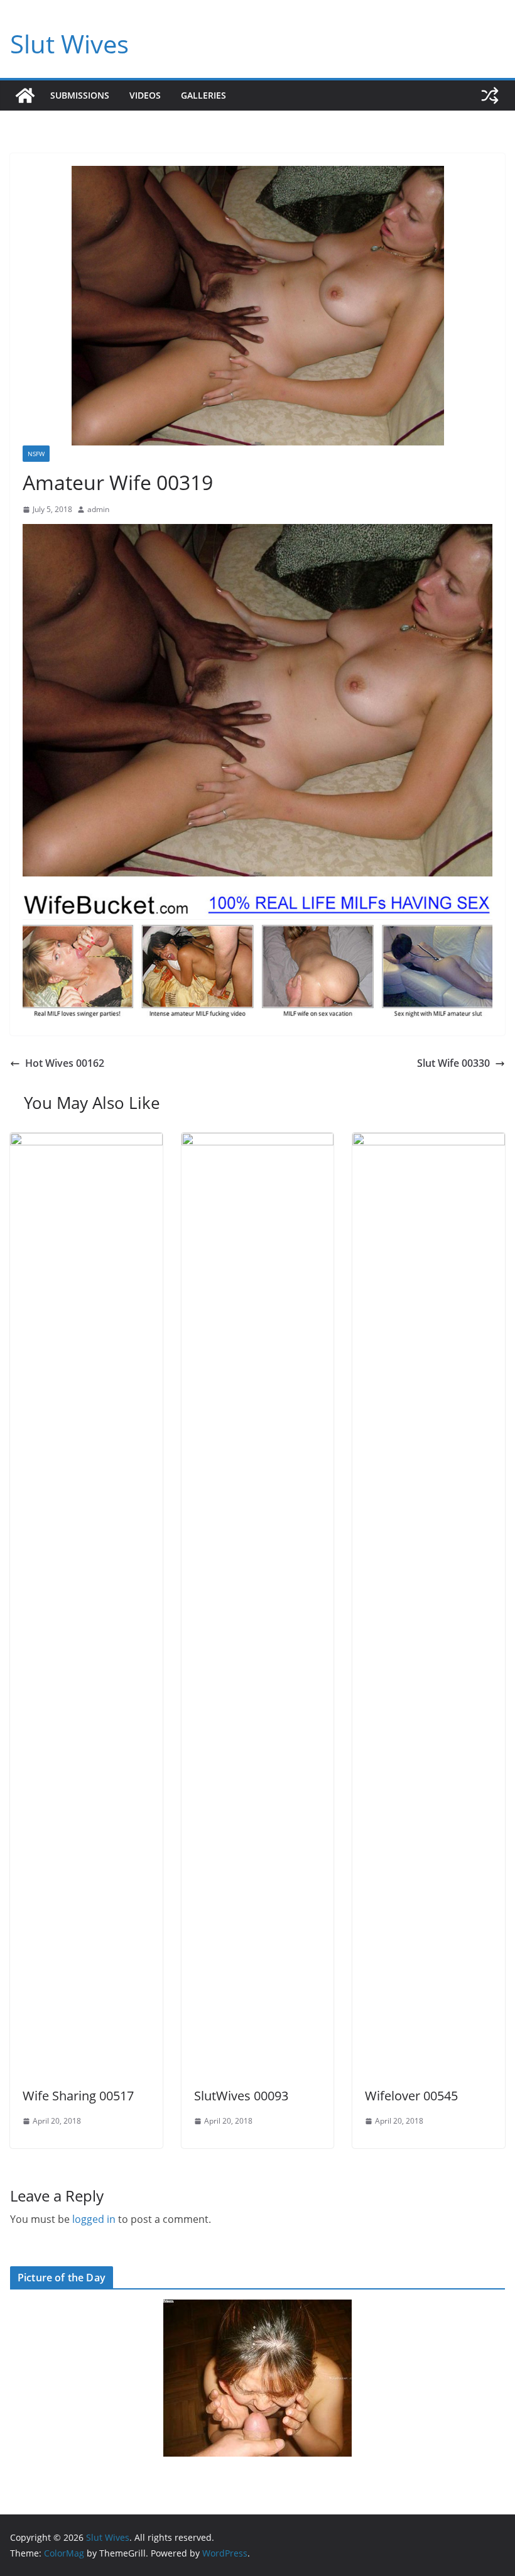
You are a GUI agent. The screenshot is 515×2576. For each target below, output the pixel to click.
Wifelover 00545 (411, 2096)
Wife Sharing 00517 (78, 2096)
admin (98, 509)
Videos (145, 95)
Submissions (80, 95)
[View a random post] (490, 96)
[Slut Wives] (25, 96)
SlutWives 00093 (241, 2096)
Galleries (203, 95)
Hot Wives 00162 (65, 1063)
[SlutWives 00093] (258, 1142)
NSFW (36, 454)
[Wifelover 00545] (429, 1142)
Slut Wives (69, 44)
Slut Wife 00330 (453, 1063)
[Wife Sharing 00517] (86, 1142)
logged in (94, 2219)
